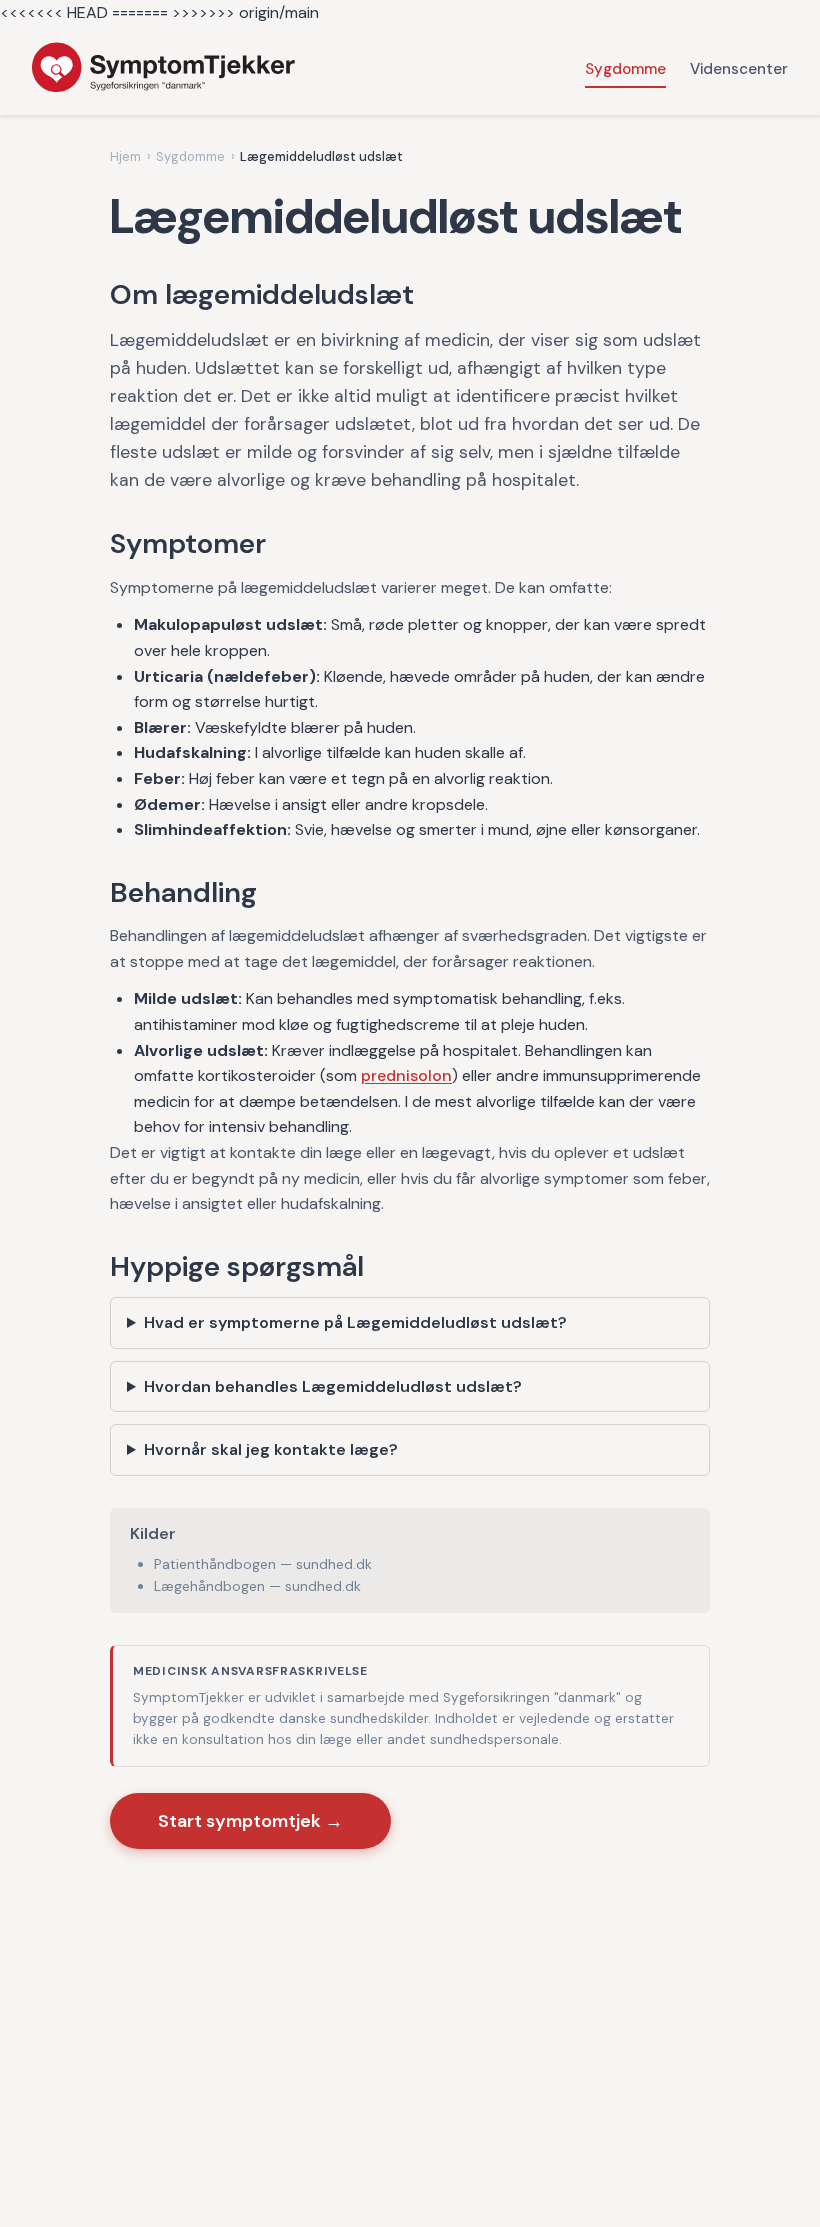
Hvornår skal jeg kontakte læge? (271, 1449)
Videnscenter (739, 69)
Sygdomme (625, 69)
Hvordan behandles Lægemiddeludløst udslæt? (333, 1386)
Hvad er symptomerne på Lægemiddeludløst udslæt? (355, 1322)
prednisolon (406, 1075)
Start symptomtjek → (250, 1821)
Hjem (125, 156)
